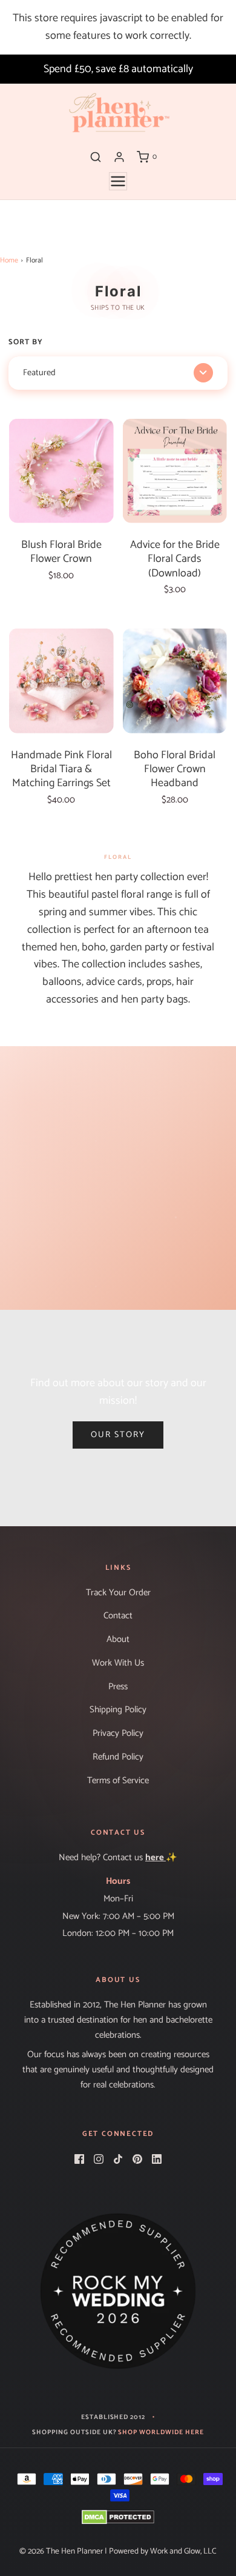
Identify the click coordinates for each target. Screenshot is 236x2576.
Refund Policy (118, 1757)
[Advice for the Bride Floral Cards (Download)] (175, 471)
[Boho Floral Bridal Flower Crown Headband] (175, 681)
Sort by (26, 342)
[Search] (96, 157)
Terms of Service (118, 1781)
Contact (118, 1616)
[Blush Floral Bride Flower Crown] (61, 471)
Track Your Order (118, 1593)
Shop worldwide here (161, 2433)
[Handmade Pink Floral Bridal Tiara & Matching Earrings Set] (61, 681)
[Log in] (119, 157)
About (118, 1640)
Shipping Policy (118, 1710)
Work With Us (118, 1663)
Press (118, 1687)
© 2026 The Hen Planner (61, 2551)
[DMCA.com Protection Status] (118, 2517)
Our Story (118, 1435)
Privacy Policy (118, 1733)
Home (9, 260)
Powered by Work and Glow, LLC (163, 2551)
